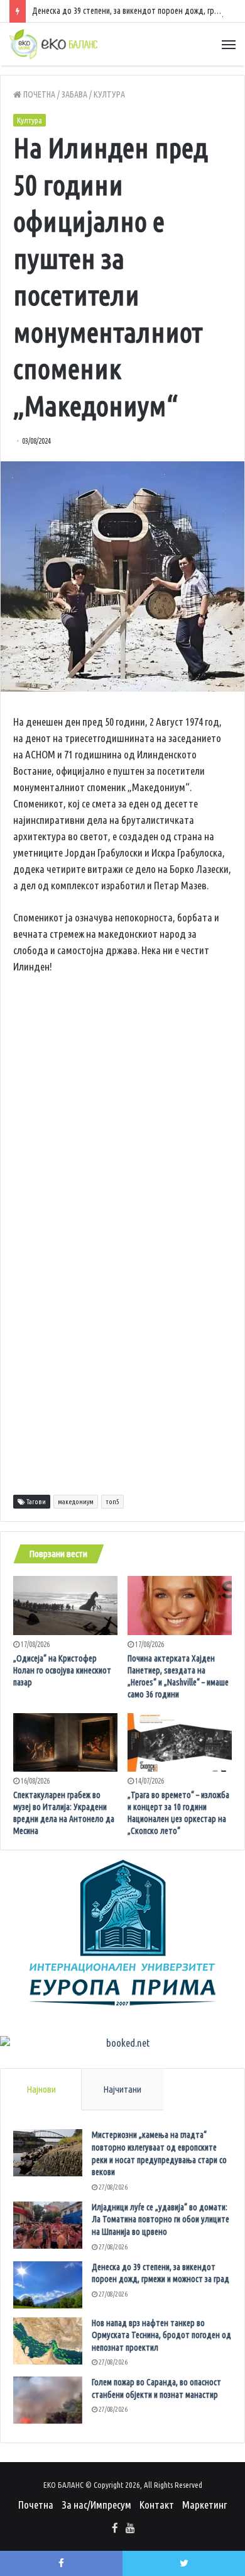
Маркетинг (204, 2505)
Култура (109, 94)
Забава (74, 94)
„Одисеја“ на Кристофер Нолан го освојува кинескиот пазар (62, 1670)
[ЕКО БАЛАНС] (53, 44)
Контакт (157, 2505)
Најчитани (122, 2089)
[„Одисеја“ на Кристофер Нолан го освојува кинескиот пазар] (65, 1606)
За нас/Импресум (96, 2505)
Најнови (41, 2089)
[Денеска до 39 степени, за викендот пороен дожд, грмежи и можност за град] (48, 2285)
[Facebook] (115, 2529)
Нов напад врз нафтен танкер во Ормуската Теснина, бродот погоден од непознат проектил (161, 2335)
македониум (76, 1502)
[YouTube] (130, 2529)
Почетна (38, 94)
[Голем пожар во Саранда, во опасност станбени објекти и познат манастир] (48, 2400)
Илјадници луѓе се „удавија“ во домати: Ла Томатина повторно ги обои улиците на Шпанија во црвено (161, 2219)
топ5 (112, 1502)
